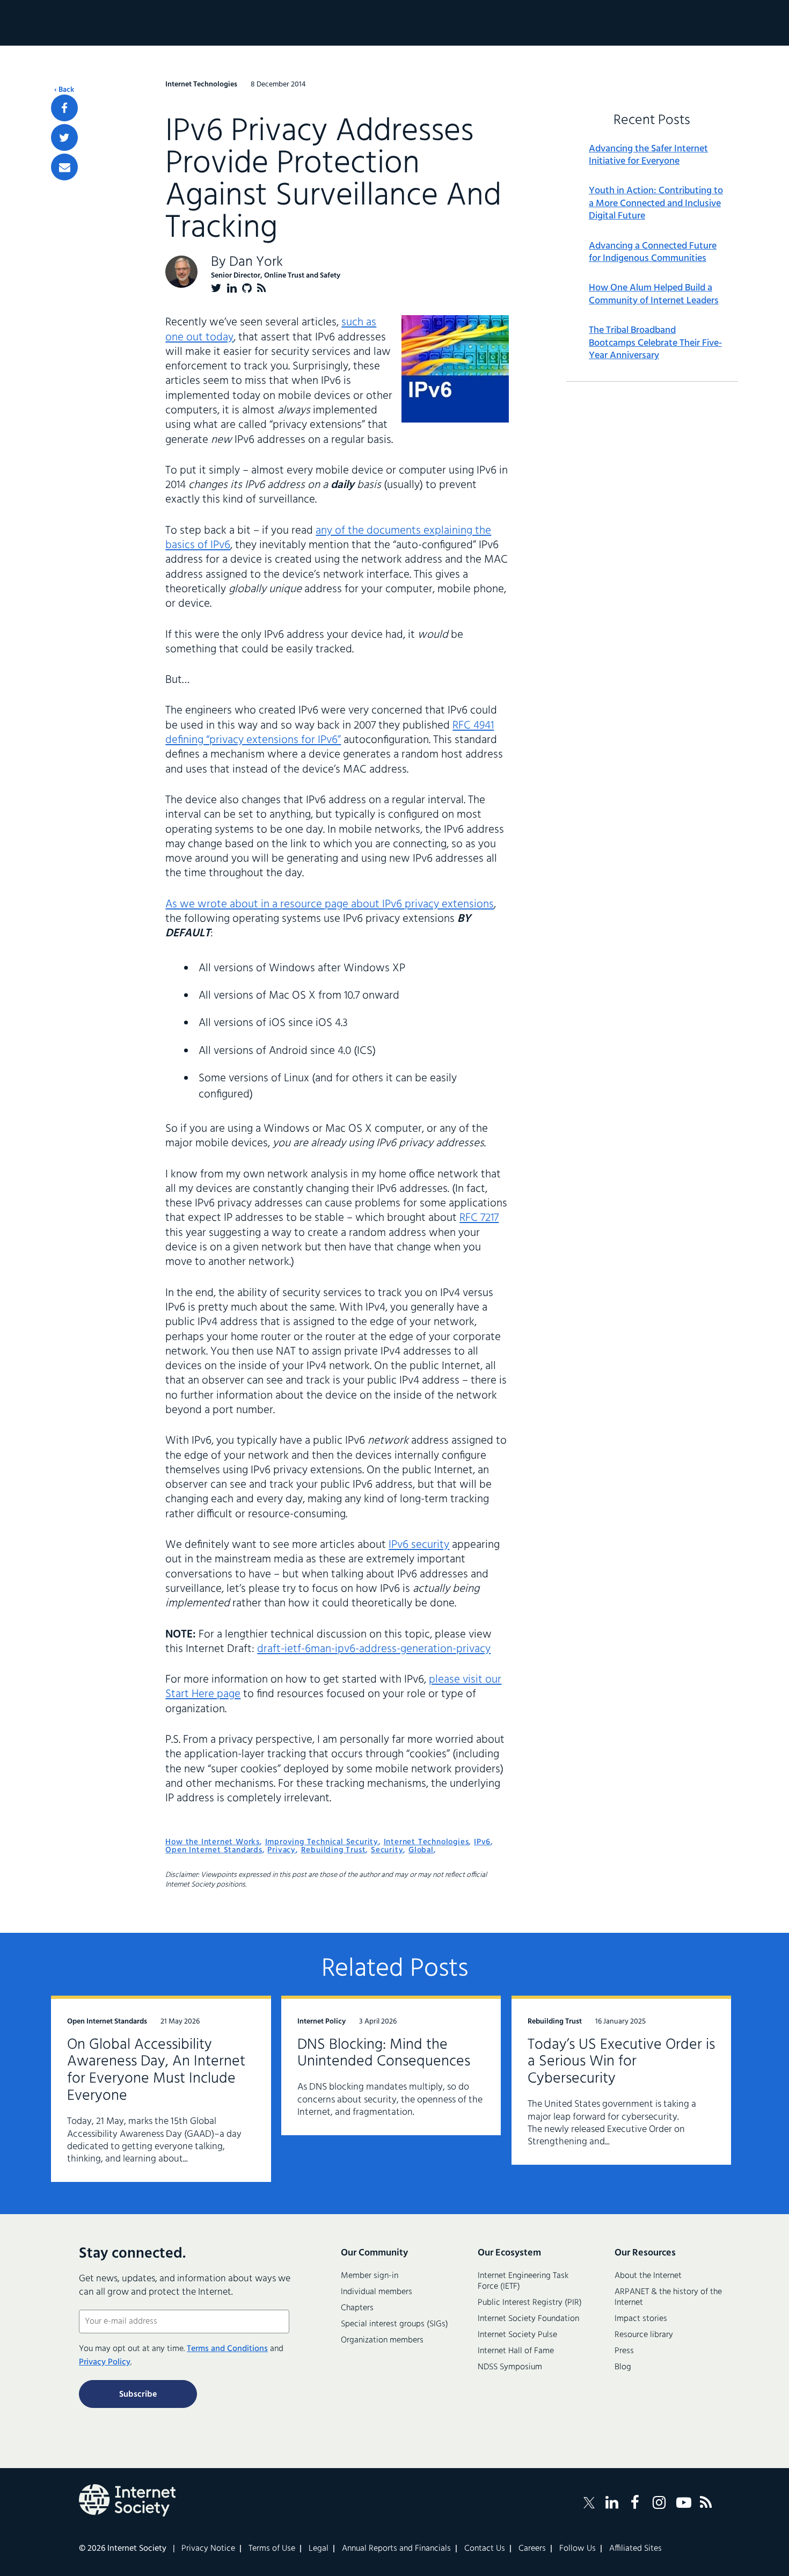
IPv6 (482, 1842)
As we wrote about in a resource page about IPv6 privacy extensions (330, 904)
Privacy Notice (208, 2549)
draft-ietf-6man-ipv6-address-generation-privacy (374, 1649)
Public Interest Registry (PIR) (530, 2303)
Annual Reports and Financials (396, 2549)
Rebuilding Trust (334, 1850)
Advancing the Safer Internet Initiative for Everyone (648, 155)
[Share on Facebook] (64, 108)
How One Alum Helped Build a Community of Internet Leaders (654, 294)
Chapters (357, 2308)
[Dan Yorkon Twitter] (216, 288)
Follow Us (578, 2549)
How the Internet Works (213, 1842)
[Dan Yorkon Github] (247, 288)
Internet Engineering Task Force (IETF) (523, 2281)
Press (624, 2351)
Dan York (256, 262)
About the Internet (648, 2276)
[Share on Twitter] (64, 137)
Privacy (282, 1850)
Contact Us (485, 2549)
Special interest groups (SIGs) (394, 2324)
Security (387, 1850)
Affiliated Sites (635, 2549)
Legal (319, 2549)
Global (421, 1850)
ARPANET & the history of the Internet (668, 2297)
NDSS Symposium (510, 2367)
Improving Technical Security (322, 1842)
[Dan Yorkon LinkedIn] (232, 288)
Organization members (382, 2340)
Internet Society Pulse (517, 2335)
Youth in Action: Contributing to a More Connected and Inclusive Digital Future (656, 203)
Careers (532, 2549)
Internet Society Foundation (528, 2319)
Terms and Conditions (227, 2349)
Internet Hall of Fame (516, 2351)
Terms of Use (272, 2549)
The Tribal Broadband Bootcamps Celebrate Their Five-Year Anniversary (655, 343)
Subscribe (138, 2395)
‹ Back (64, 90)
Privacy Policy (105, 2362)
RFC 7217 (479, 1218)
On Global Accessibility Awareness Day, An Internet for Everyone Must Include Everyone (156, 2071)
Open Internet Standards (214, 1850)
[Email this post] (64, 167)
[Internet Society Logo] (127, 2500)
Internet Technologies (426, 1842)
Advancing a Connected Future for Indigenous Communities (653, 253)
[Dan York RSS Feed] (262, 288)
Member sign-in (370, 2276)
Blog (623, 2367)
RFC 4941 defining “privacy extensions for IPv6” (330, 733)
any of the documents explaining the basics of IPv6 (328, 538)
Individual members (377, 2292)
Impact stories (641, 2319)
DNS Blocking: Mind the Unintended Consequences (384, 2053)
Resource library (644, 2335)
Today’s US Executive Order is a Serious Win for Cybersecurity (621, 2062)
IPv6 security (419, 1545)
